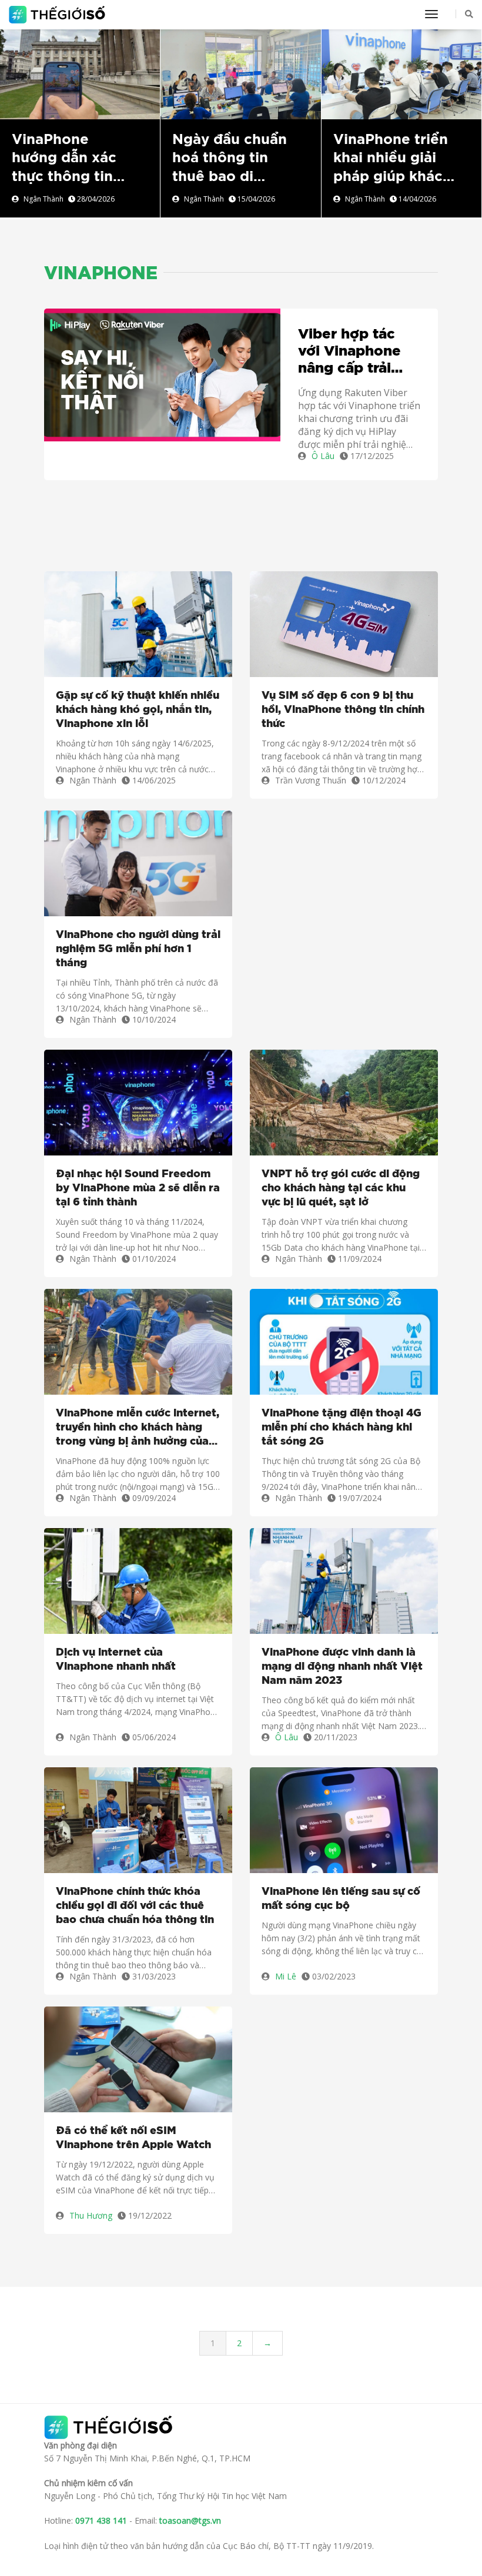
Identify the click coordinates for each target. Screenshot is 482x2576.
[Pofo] (58, 15)
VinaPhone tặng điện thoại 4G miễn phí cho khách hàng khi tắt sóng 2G (342, 1428)
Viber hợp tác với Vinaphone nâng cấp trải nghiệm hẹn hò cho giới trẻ (351, 352)
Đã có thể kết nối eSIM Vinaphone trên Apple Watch (133, 2138)
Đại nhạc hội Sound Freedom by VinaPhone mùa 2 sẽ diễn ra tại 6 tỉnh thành (138, 1188)
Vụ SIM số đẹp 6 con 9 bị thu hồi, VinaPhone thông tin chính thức (343, 710)
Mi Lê (286, 1976)
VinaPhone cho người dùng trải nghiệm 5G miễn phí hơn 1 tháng (138, 949)
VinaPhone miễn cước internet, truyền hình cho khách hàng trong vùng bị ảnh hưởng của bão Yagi (138, 1428)
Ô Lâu (323, 456)
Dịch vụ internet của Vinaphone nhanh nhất (116, 1660)
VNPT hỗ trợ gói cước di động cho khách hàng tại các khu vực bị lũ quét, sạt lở (341, 1188)
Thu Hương (91, 2215)
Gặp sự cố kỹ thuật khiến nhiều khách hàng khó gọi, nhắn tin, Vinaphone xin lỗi (138, 710)
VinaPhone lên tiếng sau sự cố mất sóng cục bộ (341, 1899)
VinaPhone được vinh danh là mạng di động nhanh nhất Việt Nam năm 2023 (342, 1667)
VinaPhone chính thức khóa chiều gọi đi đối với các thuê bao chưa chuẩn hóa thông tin (135, 1906)
